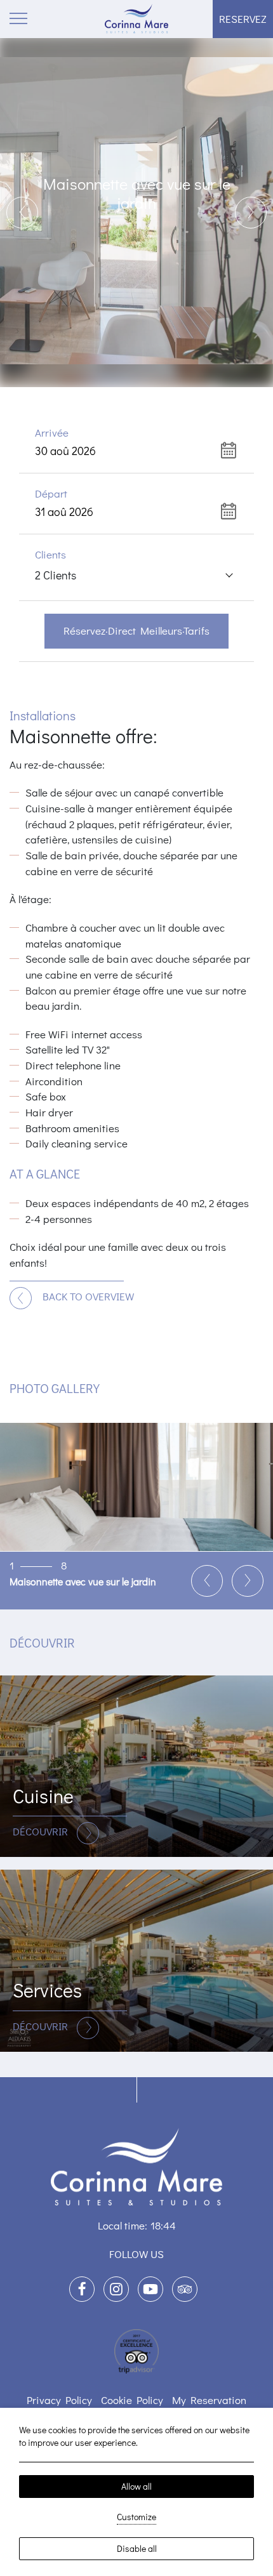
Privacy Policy (59, 2400)
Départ (51, 493)
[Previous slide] (22, 213)
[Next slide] (251, 213)
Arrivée (52, 433)
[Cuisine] (136, 1767)
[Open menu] (19, 19)
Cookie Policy (132, 2400)
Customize (136, 2517)
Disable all (137, 2548)
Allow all (136, 2486)
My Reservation (209, 2400)
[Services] (136, 1961)
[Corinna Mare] (136, 19)
